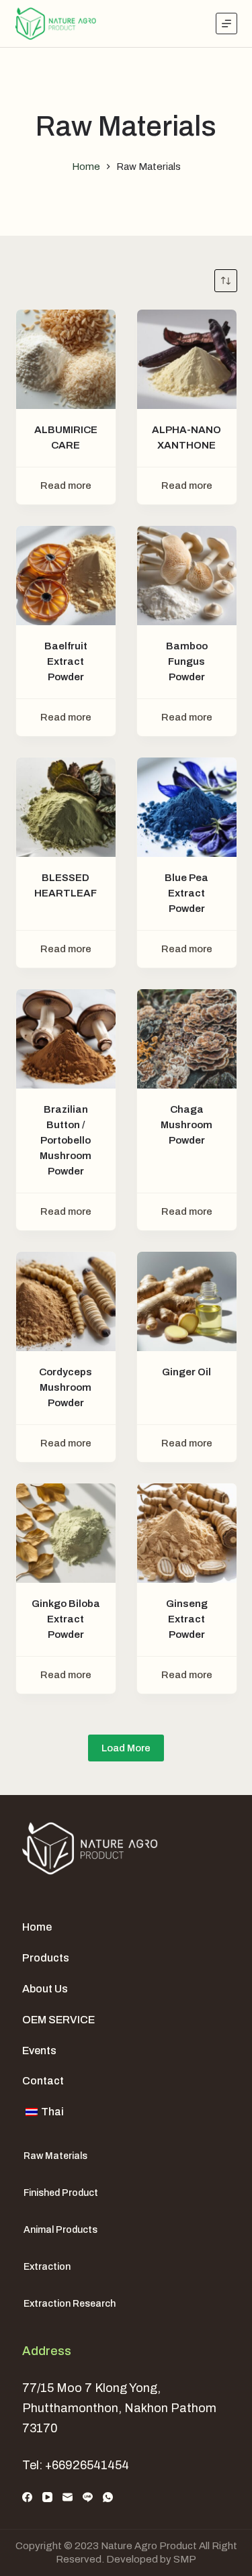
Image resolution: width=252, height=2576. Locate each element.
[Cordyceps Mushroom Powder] (66, 1301)
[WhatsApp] (108, 2497)
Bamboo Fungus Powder (187, 661)
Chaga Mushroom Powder (186, 1125)
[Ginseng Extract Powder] (187, 1533)
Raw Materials (55, 2156)
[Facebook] (27, 2497)
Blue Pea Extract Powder (186, 893)
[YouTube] (47, 2497)
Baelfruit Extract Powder (66, 661)
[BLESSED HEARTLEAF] (66, 807)
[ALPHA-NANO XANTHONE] (187, 359)
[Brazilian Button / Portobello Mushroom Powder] (66, 1039)
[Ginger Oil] (187, 1301)
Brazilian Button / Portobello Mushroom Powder (66, 1140)
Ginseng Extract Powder (187, 1619)
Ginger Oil (186, 1372)
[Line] (88, 2497)
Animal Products (60, 2230)
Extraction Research (70, 2304)
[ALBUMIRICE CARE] (66, 359)
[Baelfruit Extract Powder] (66, 576)
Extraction (47, 2267)
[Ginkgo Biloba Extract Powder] (66, 1533)
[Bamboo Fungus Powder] (187, 576)
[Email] (68, 2497)
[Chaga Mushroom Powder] (187, 1039)
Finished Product (61, 2193)
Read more (66, 486)
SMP (185, 2559)
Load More (126, 1748)
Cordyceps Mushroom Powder (66, 1387)
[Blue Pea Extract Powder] (187, 807)
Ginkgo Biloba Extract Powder (66, 1619)
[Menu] (226, 24)
